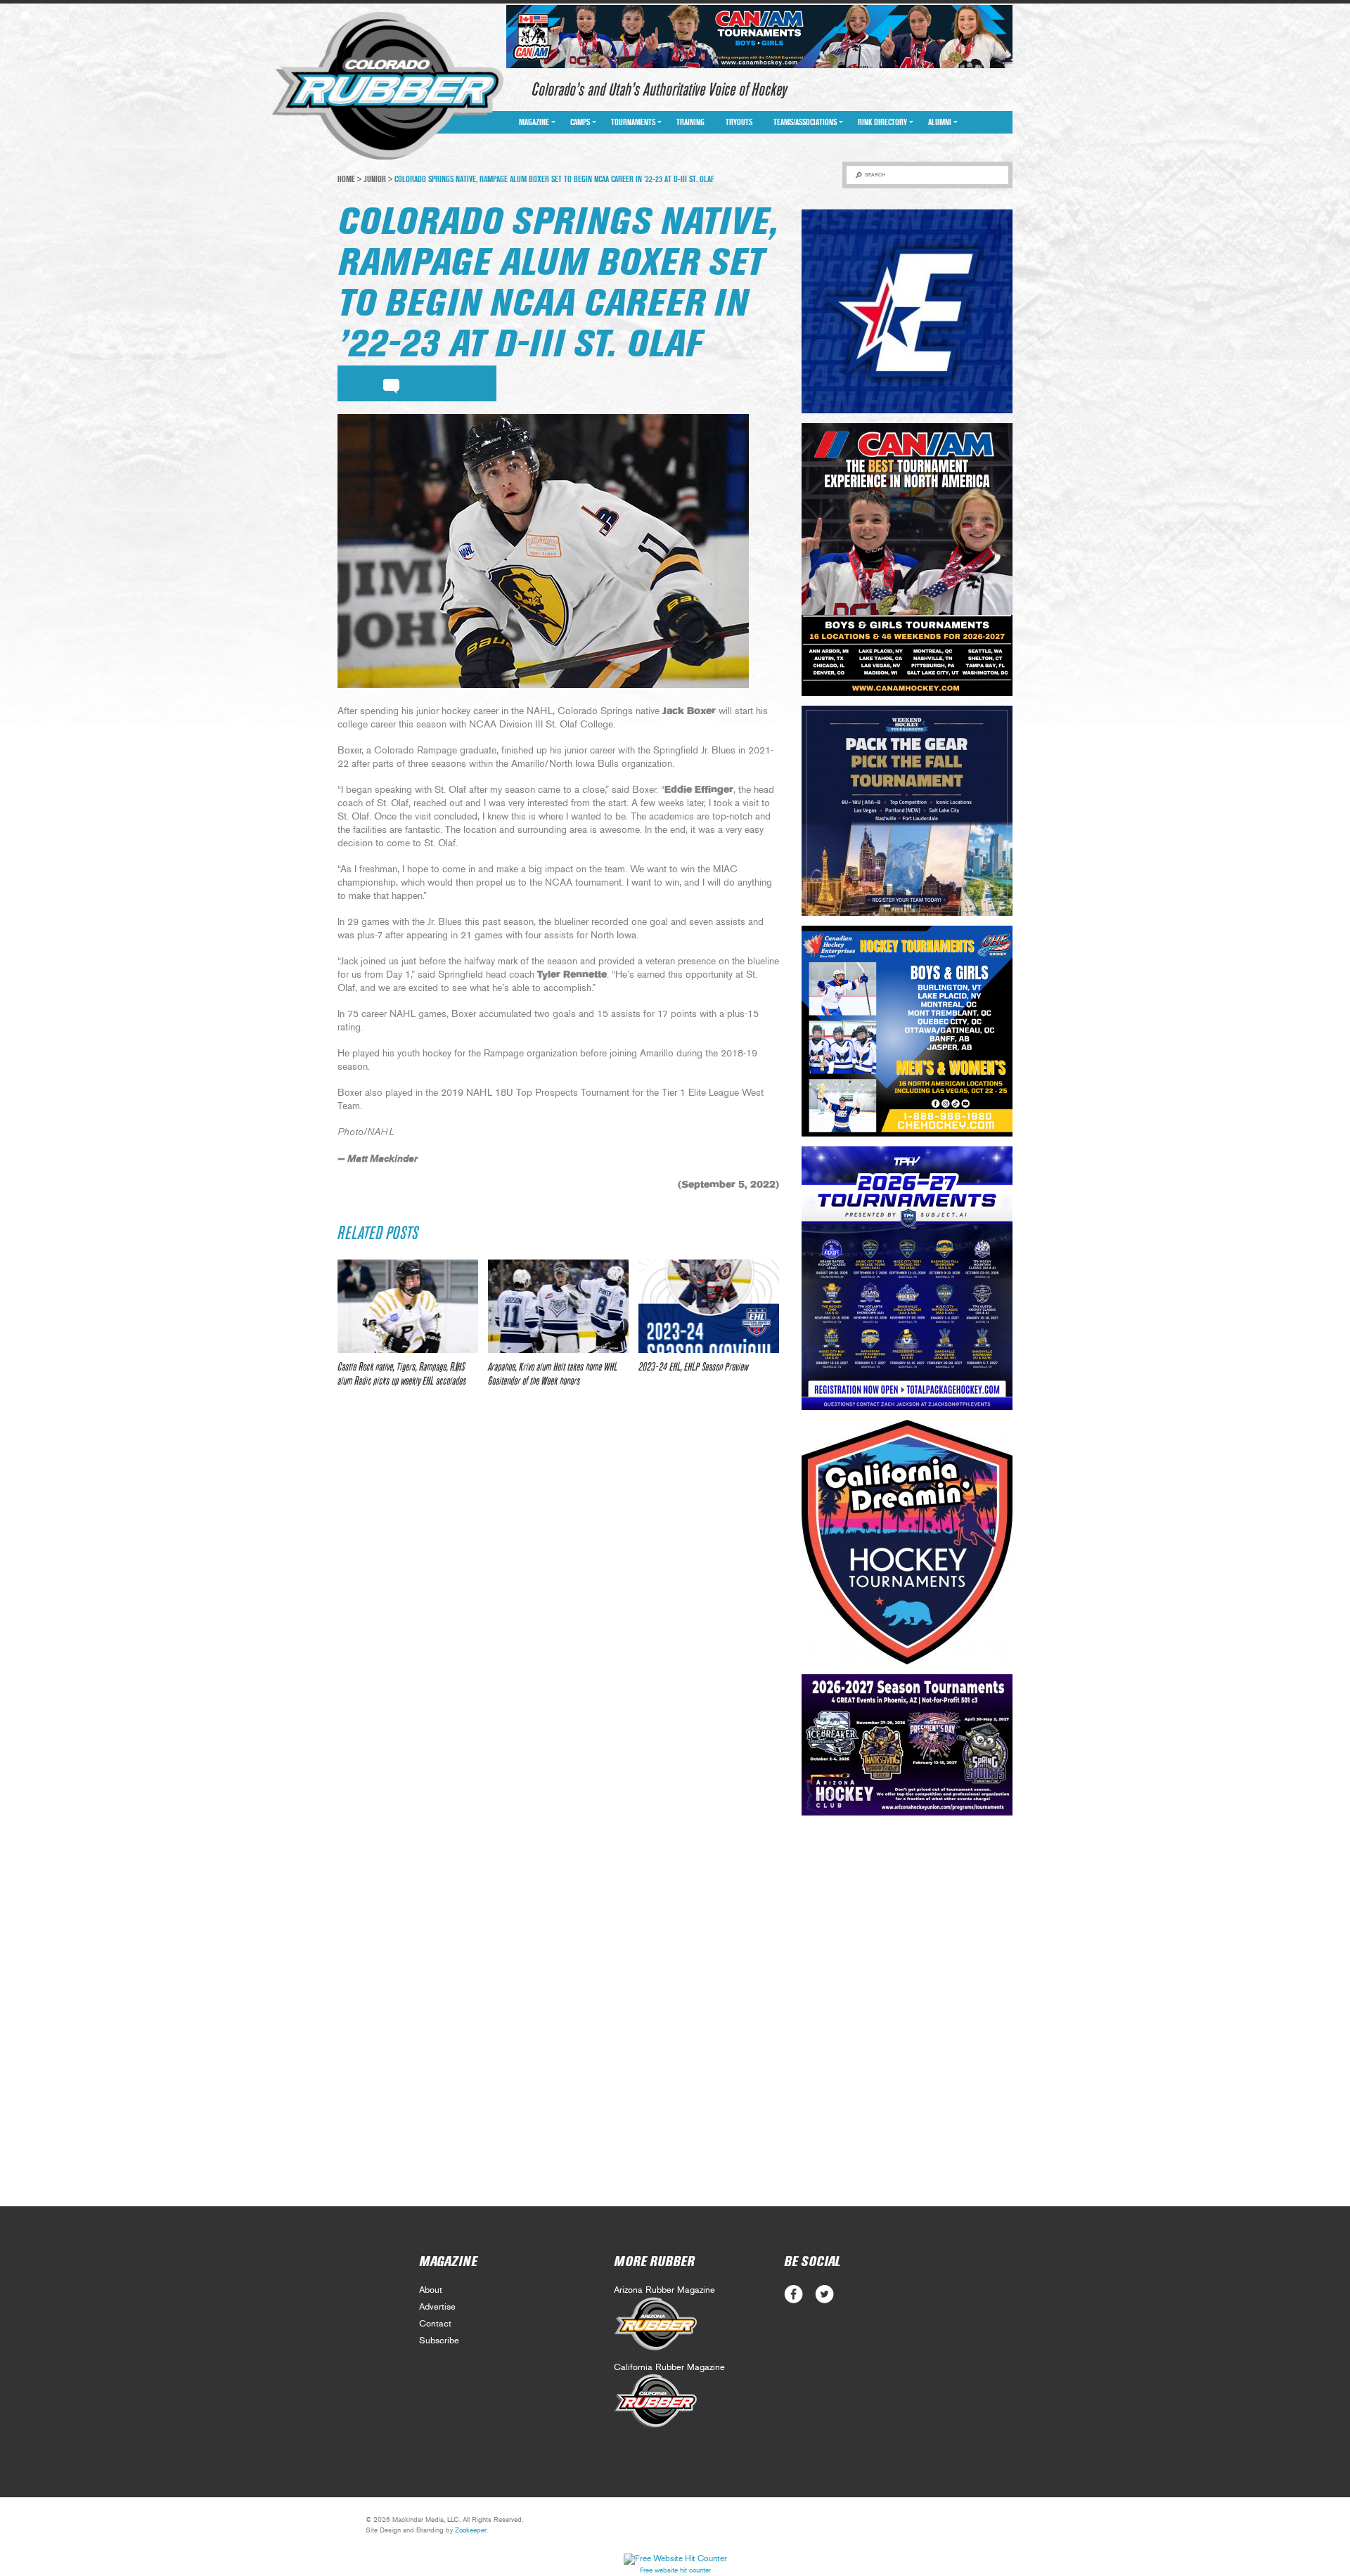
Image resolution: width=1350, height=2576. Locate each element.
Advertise (437, 2307)
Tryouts (739, 122)
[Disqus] (558, 1607)
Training (690, 122)
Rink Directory (882, 122)
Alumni (940, 122)
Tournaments (633, 122)
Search (875, 175)
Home (346, 179)
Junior (375, 179)
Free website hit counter (675, 2570)
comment (391, 384)
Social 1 (824, 2295)
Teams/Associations (805, 122)
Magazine (534, 122)
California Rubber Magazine (669, 2368)
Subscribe (439, 2341)
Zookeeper (471, 2530)
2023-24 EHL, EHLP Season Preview (693, 1367)
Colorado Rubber (388, 86)
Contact (435, 2324)
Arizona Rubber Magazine (664, 2290)
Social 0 (793, 2295)
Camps (580, 122)
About (431, 2290)
